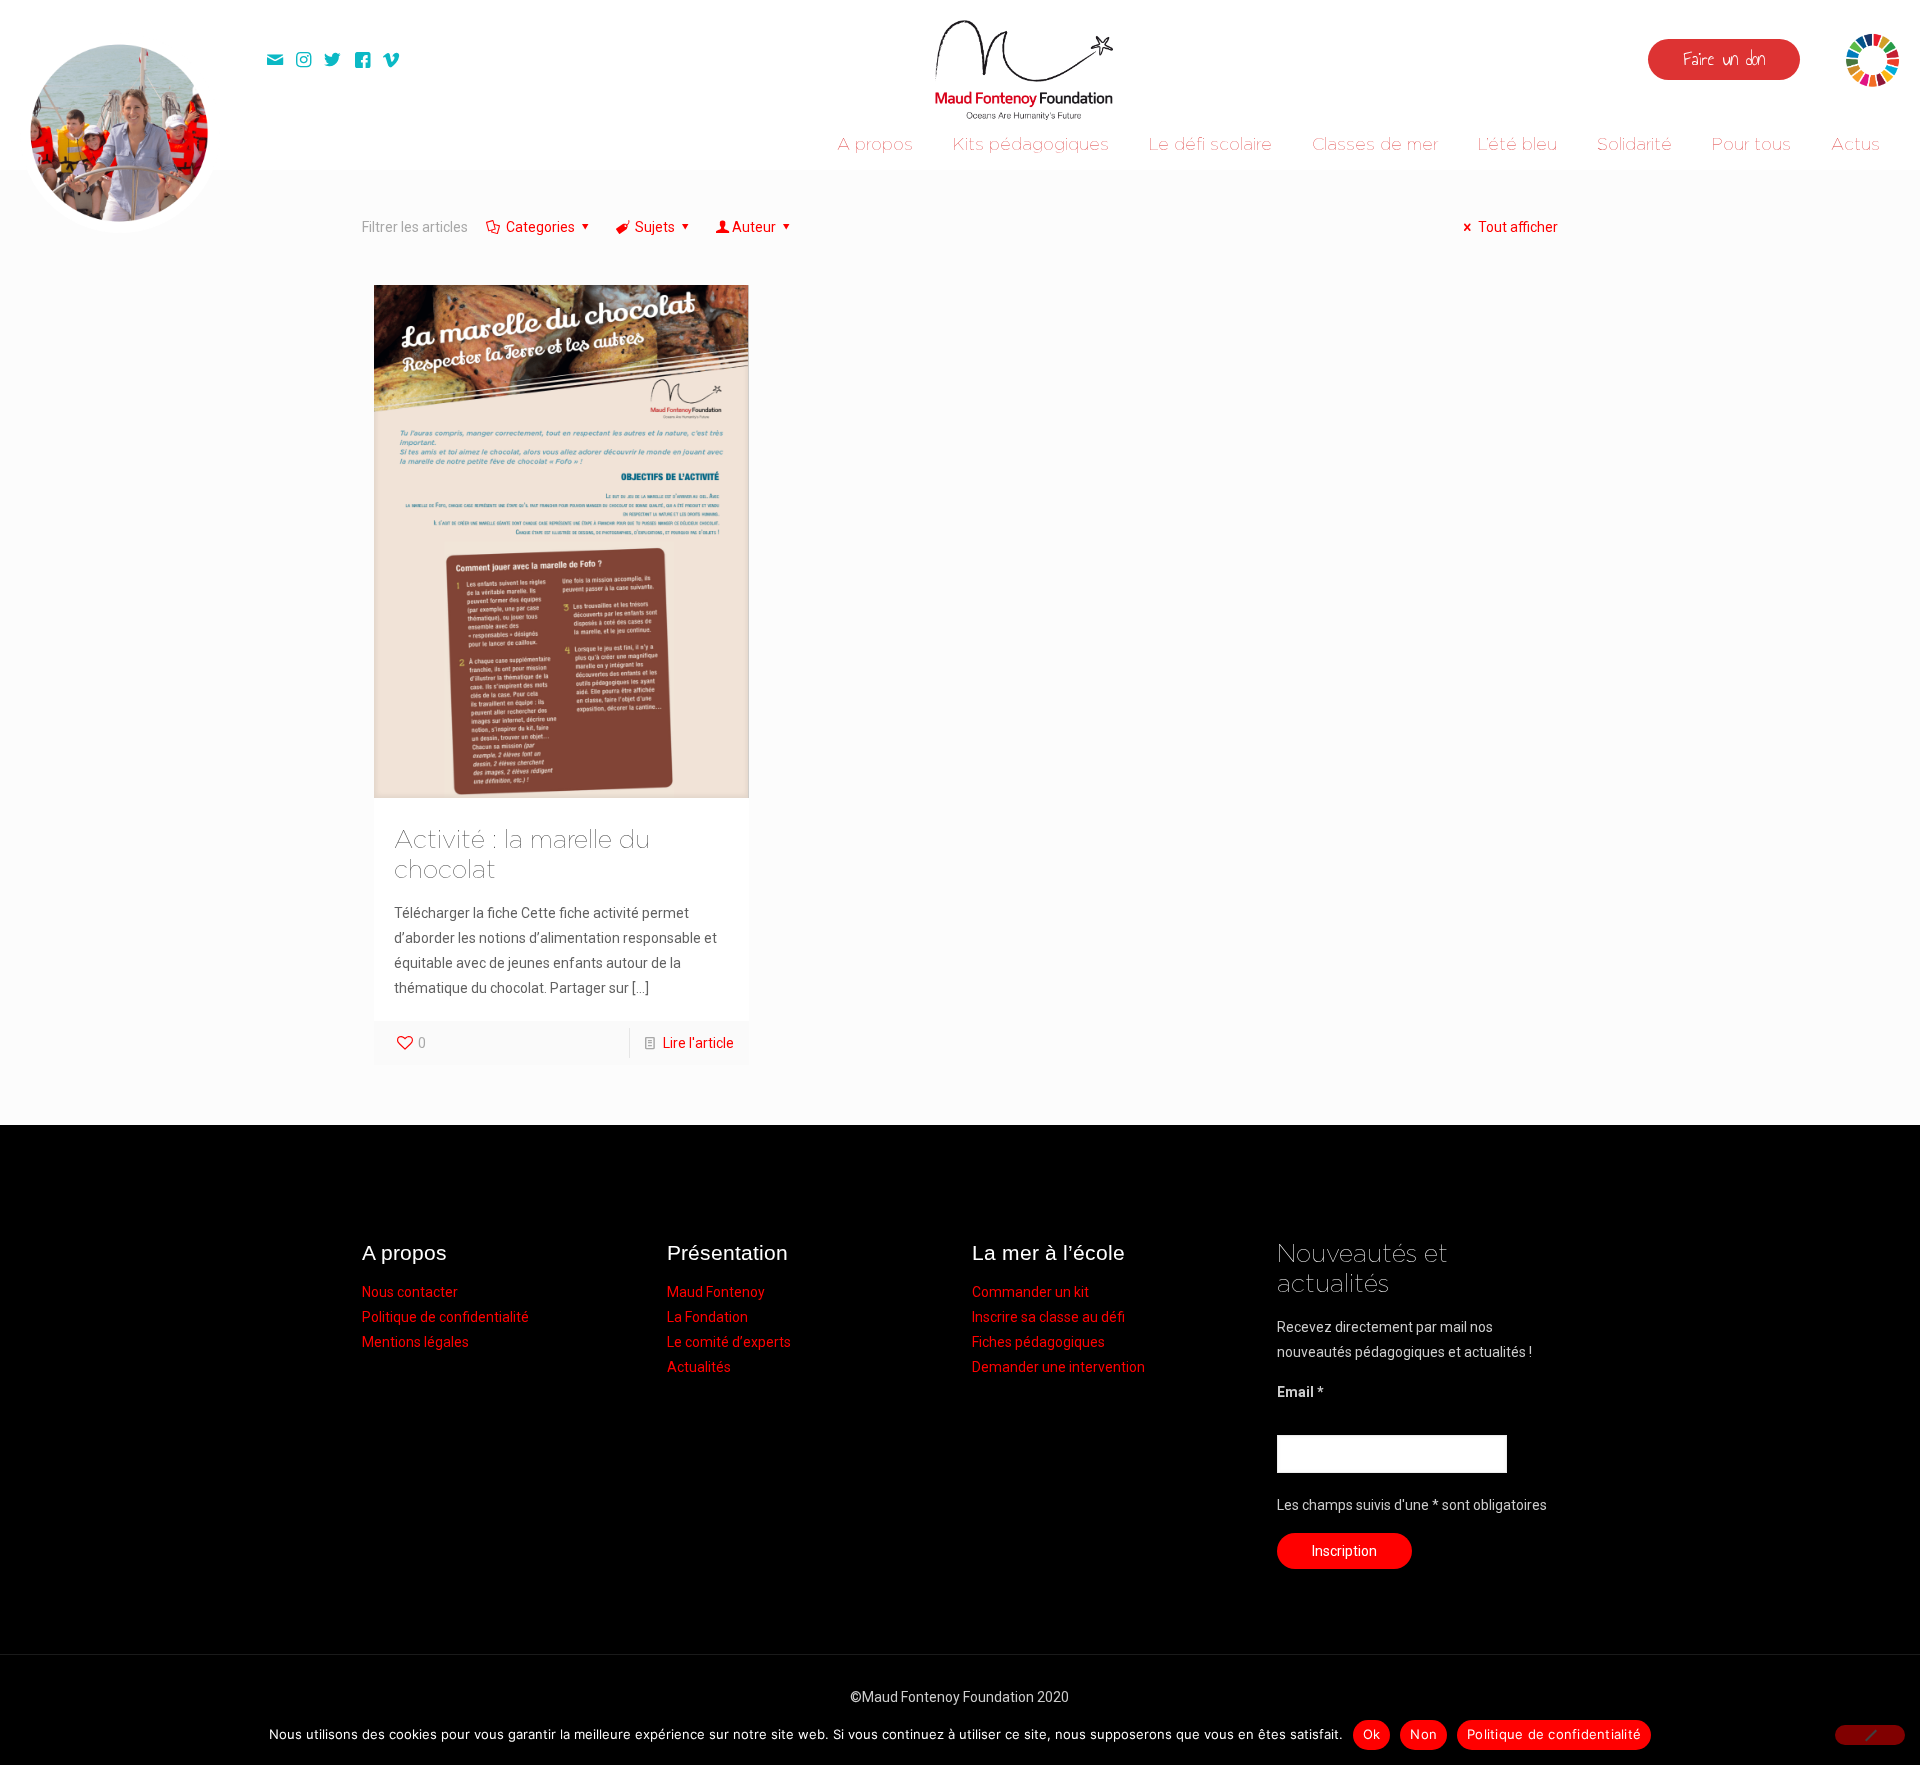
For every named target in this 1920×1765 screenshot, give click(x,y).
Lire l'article (698, 1043)
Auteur (754, 227)
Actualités (699, 1367)
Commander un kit (1030, 1292)
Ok (1372, 1734)
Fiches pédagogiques (1038, 1342)
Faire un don (1724, 59)
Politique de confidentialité (445, 1317)
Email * (1300, 1392)
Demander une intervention (1058, 1367)
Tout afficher (1518, 227)
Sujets (655, 227)
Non (1423, 1734)
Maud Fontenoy (716, 1292)
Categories (540, 227)
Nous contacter (410, 1292)
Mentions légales (415, 1342)
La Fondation (707, 1317)
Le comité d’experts (729, 1342)
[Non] (1870, 1735)
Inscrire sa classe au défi (1048, 1317)
